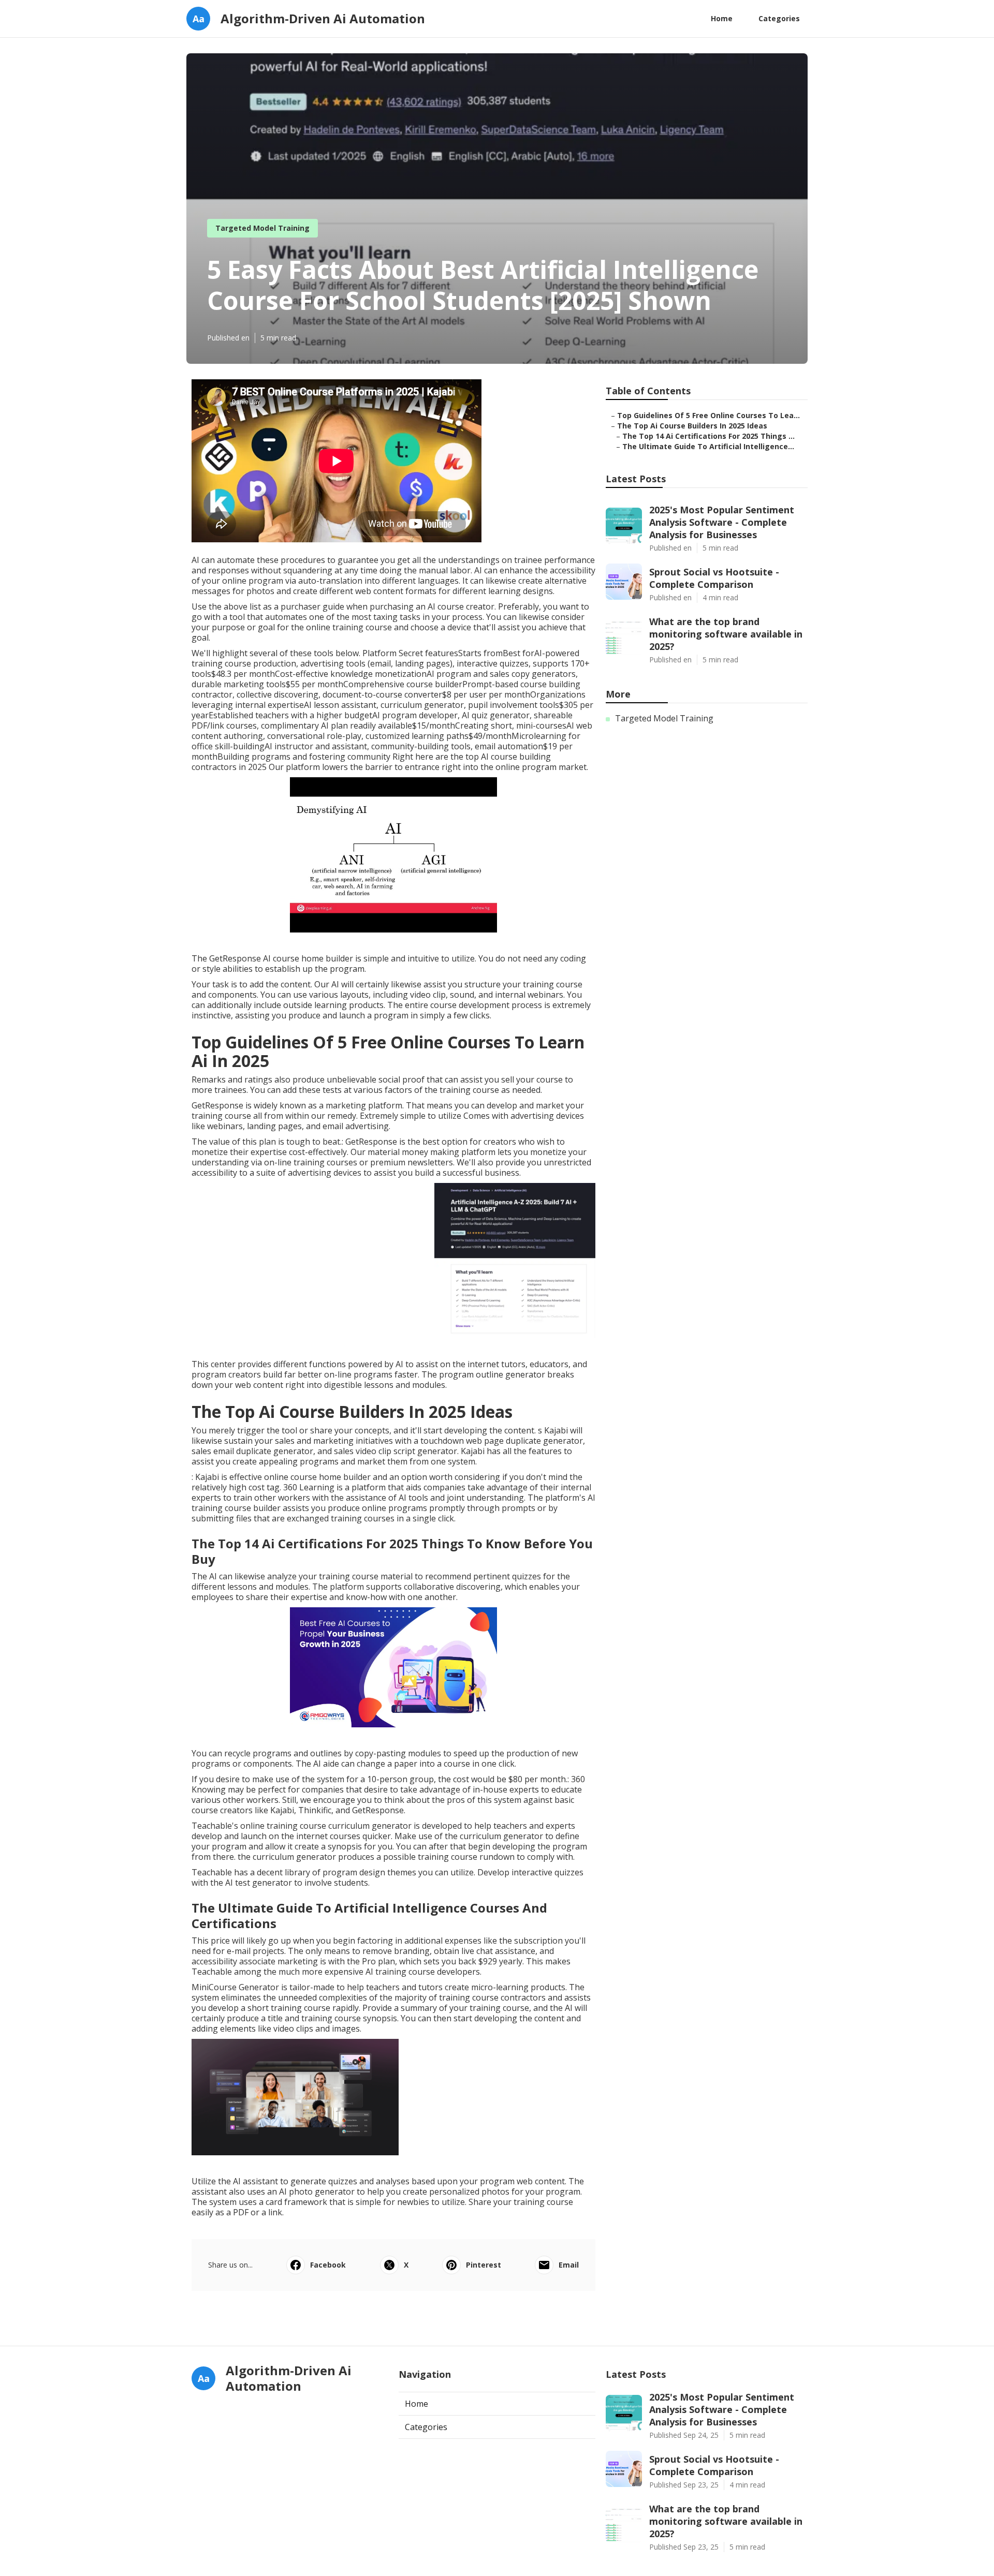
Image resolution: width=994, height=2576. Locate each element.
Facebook (328, 2265)
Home (722, 18)
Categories (779, 18)
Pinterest (484, 2265)
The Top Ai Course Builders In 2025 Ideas (692, 426)
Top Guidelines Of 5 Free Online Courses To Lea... (708, 415)
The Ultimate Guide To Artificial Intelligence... (708, 446)
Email (569, 2265)
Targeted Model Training (262, 228)
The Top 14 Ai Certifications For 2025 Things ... (708, 436)
